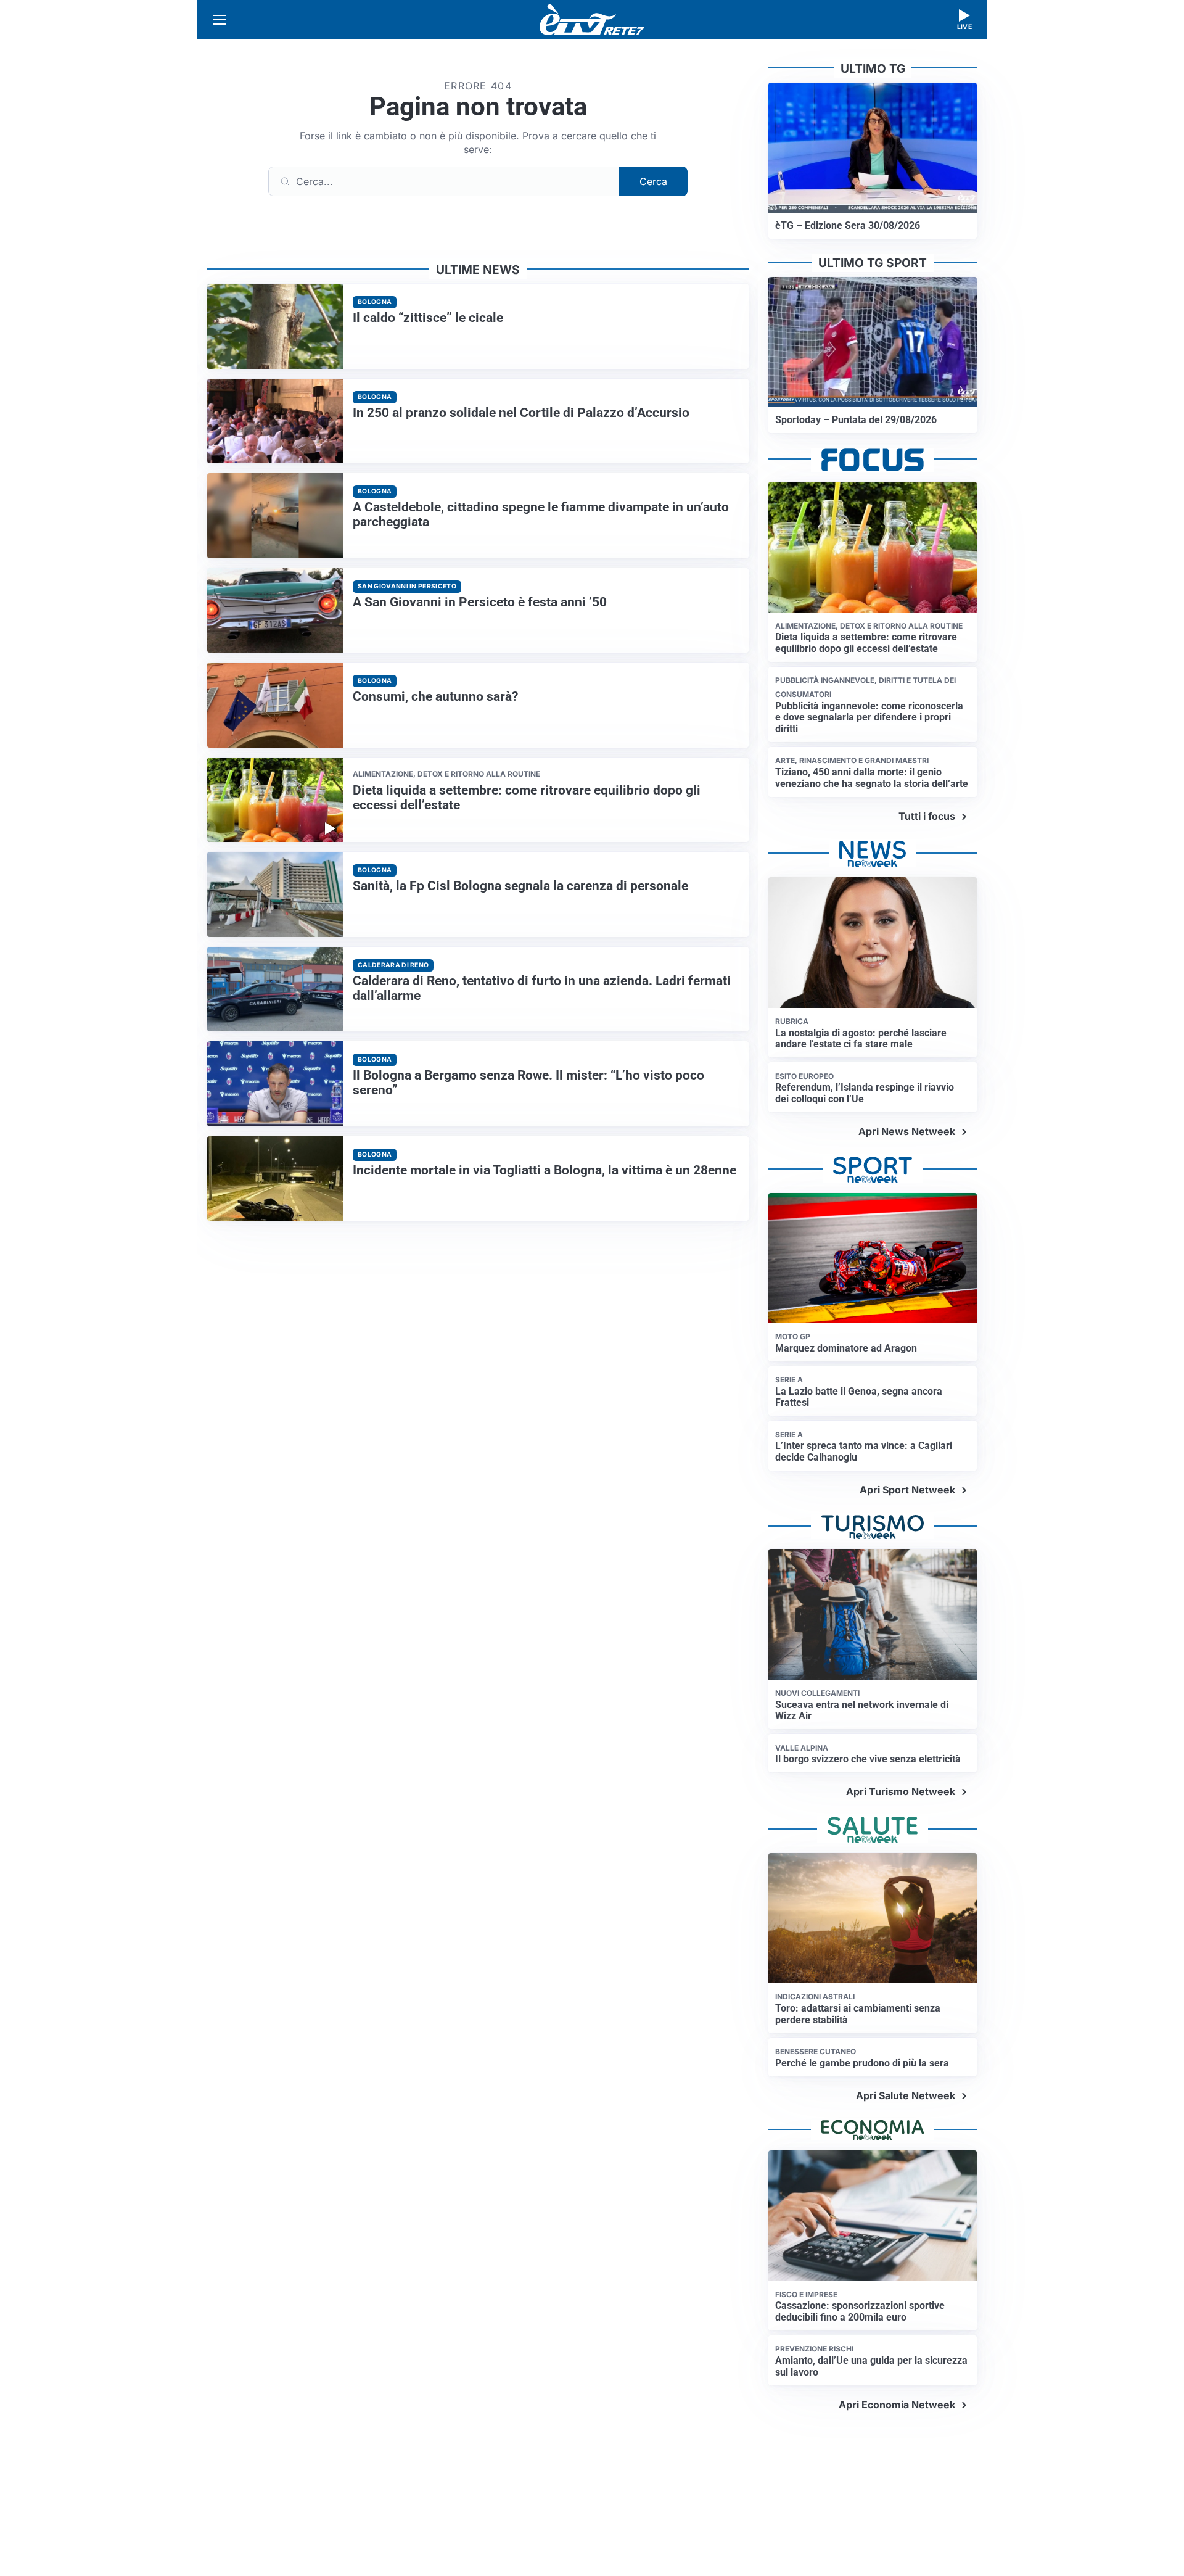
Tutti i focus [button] (927, 816)
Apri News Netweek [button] (907, 1131)
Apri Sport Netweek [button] (907, 1490)
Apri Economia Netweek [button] (897, 2405)
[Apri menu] (220, 20)
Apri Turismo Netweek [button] (901, 1791)
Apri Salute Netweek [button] (906, 2095)
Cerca (653, 181)
